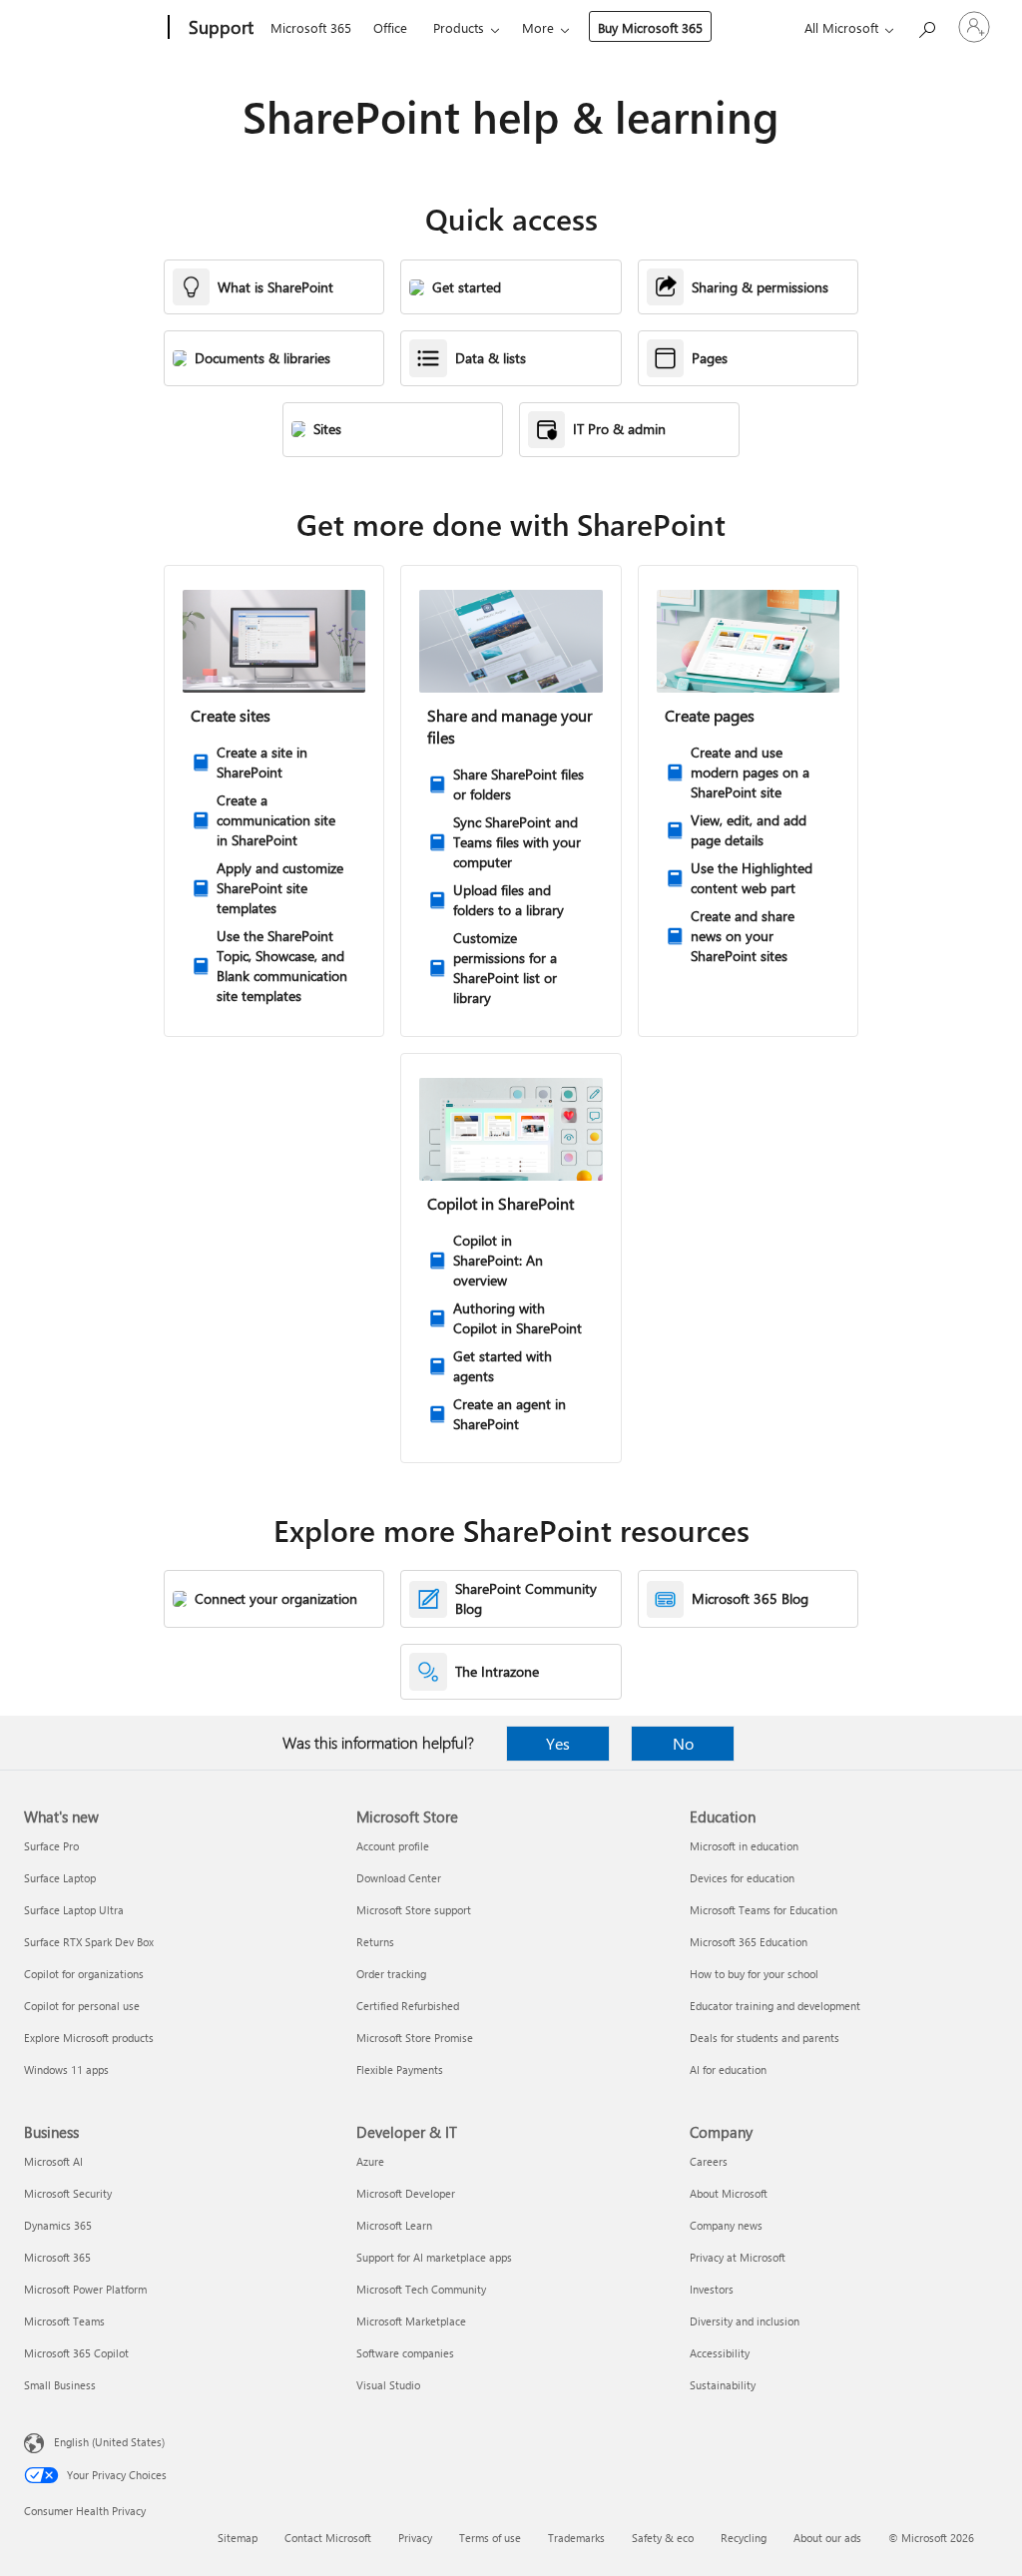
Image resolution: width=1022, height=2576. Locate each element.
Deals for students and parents (765, 2038)
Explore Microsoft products (89, 2038)
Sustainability (723, 2385)
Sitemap (238, 2538)
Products (459, 27)
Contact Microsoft (328, 2538)
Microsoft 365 (311, 27)
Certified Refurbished (408, 2006)
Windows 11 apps (66, 2069)
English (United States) (109, 2442)
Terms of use (490, 2538)
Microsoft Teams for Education (764, 1910)
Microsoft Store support (414, 1910)
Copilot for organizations (84, 1974)
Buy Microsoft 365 (650, 27)
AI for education (728, 2069)
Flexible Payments (400, 2069)
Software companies (405, 2353)
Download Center (399, 1878)
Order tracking (391, 1974)
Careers (709, 2161)
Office (390, 27)
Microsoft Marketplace (411, 2321)
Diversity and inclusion (745, 2321)
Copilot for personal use (82, 2006)
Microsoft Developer (406, 2193)
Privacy (415, 2538)
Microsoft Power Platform (85, 2289)
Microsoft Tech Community (421, 2289)
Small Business (60, 2385)
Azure (370, 2161)
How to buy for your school (754, 1974)
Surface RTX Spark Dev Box (89, 1942)
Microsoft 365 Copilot (76, 2353)
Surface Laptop (60, 1878)
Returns (375, 1942)
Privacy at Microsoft (738, 2257)
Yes (558, 1743)
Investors (712, 2289)
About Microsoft (729, 2193)
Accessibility (720, 2353)
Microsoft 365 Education (749, 1942)
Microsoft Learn (394, 2225)
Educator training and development (775, 2006)
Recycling (744, 2538)
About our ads (827, 2538)
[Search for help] (926, 25)
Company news (726, 2225)
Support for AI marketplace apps (434, 2257)
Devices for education (742, 1878)
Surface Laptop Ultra (74, 1910)
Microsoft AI (53, 2161)
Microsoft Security (68, 2193)
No (683, 1743)
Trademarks (576, 2538)
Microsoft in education (744, 1846)
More (538, 27)
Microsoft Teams (64, 2321)
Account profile (393, 1846)
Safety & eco (663, 2538)
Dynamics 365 (58, 2225)
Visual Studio (388, 2385)
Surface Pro (51, 1846)
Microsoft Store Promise (415, 2038)
